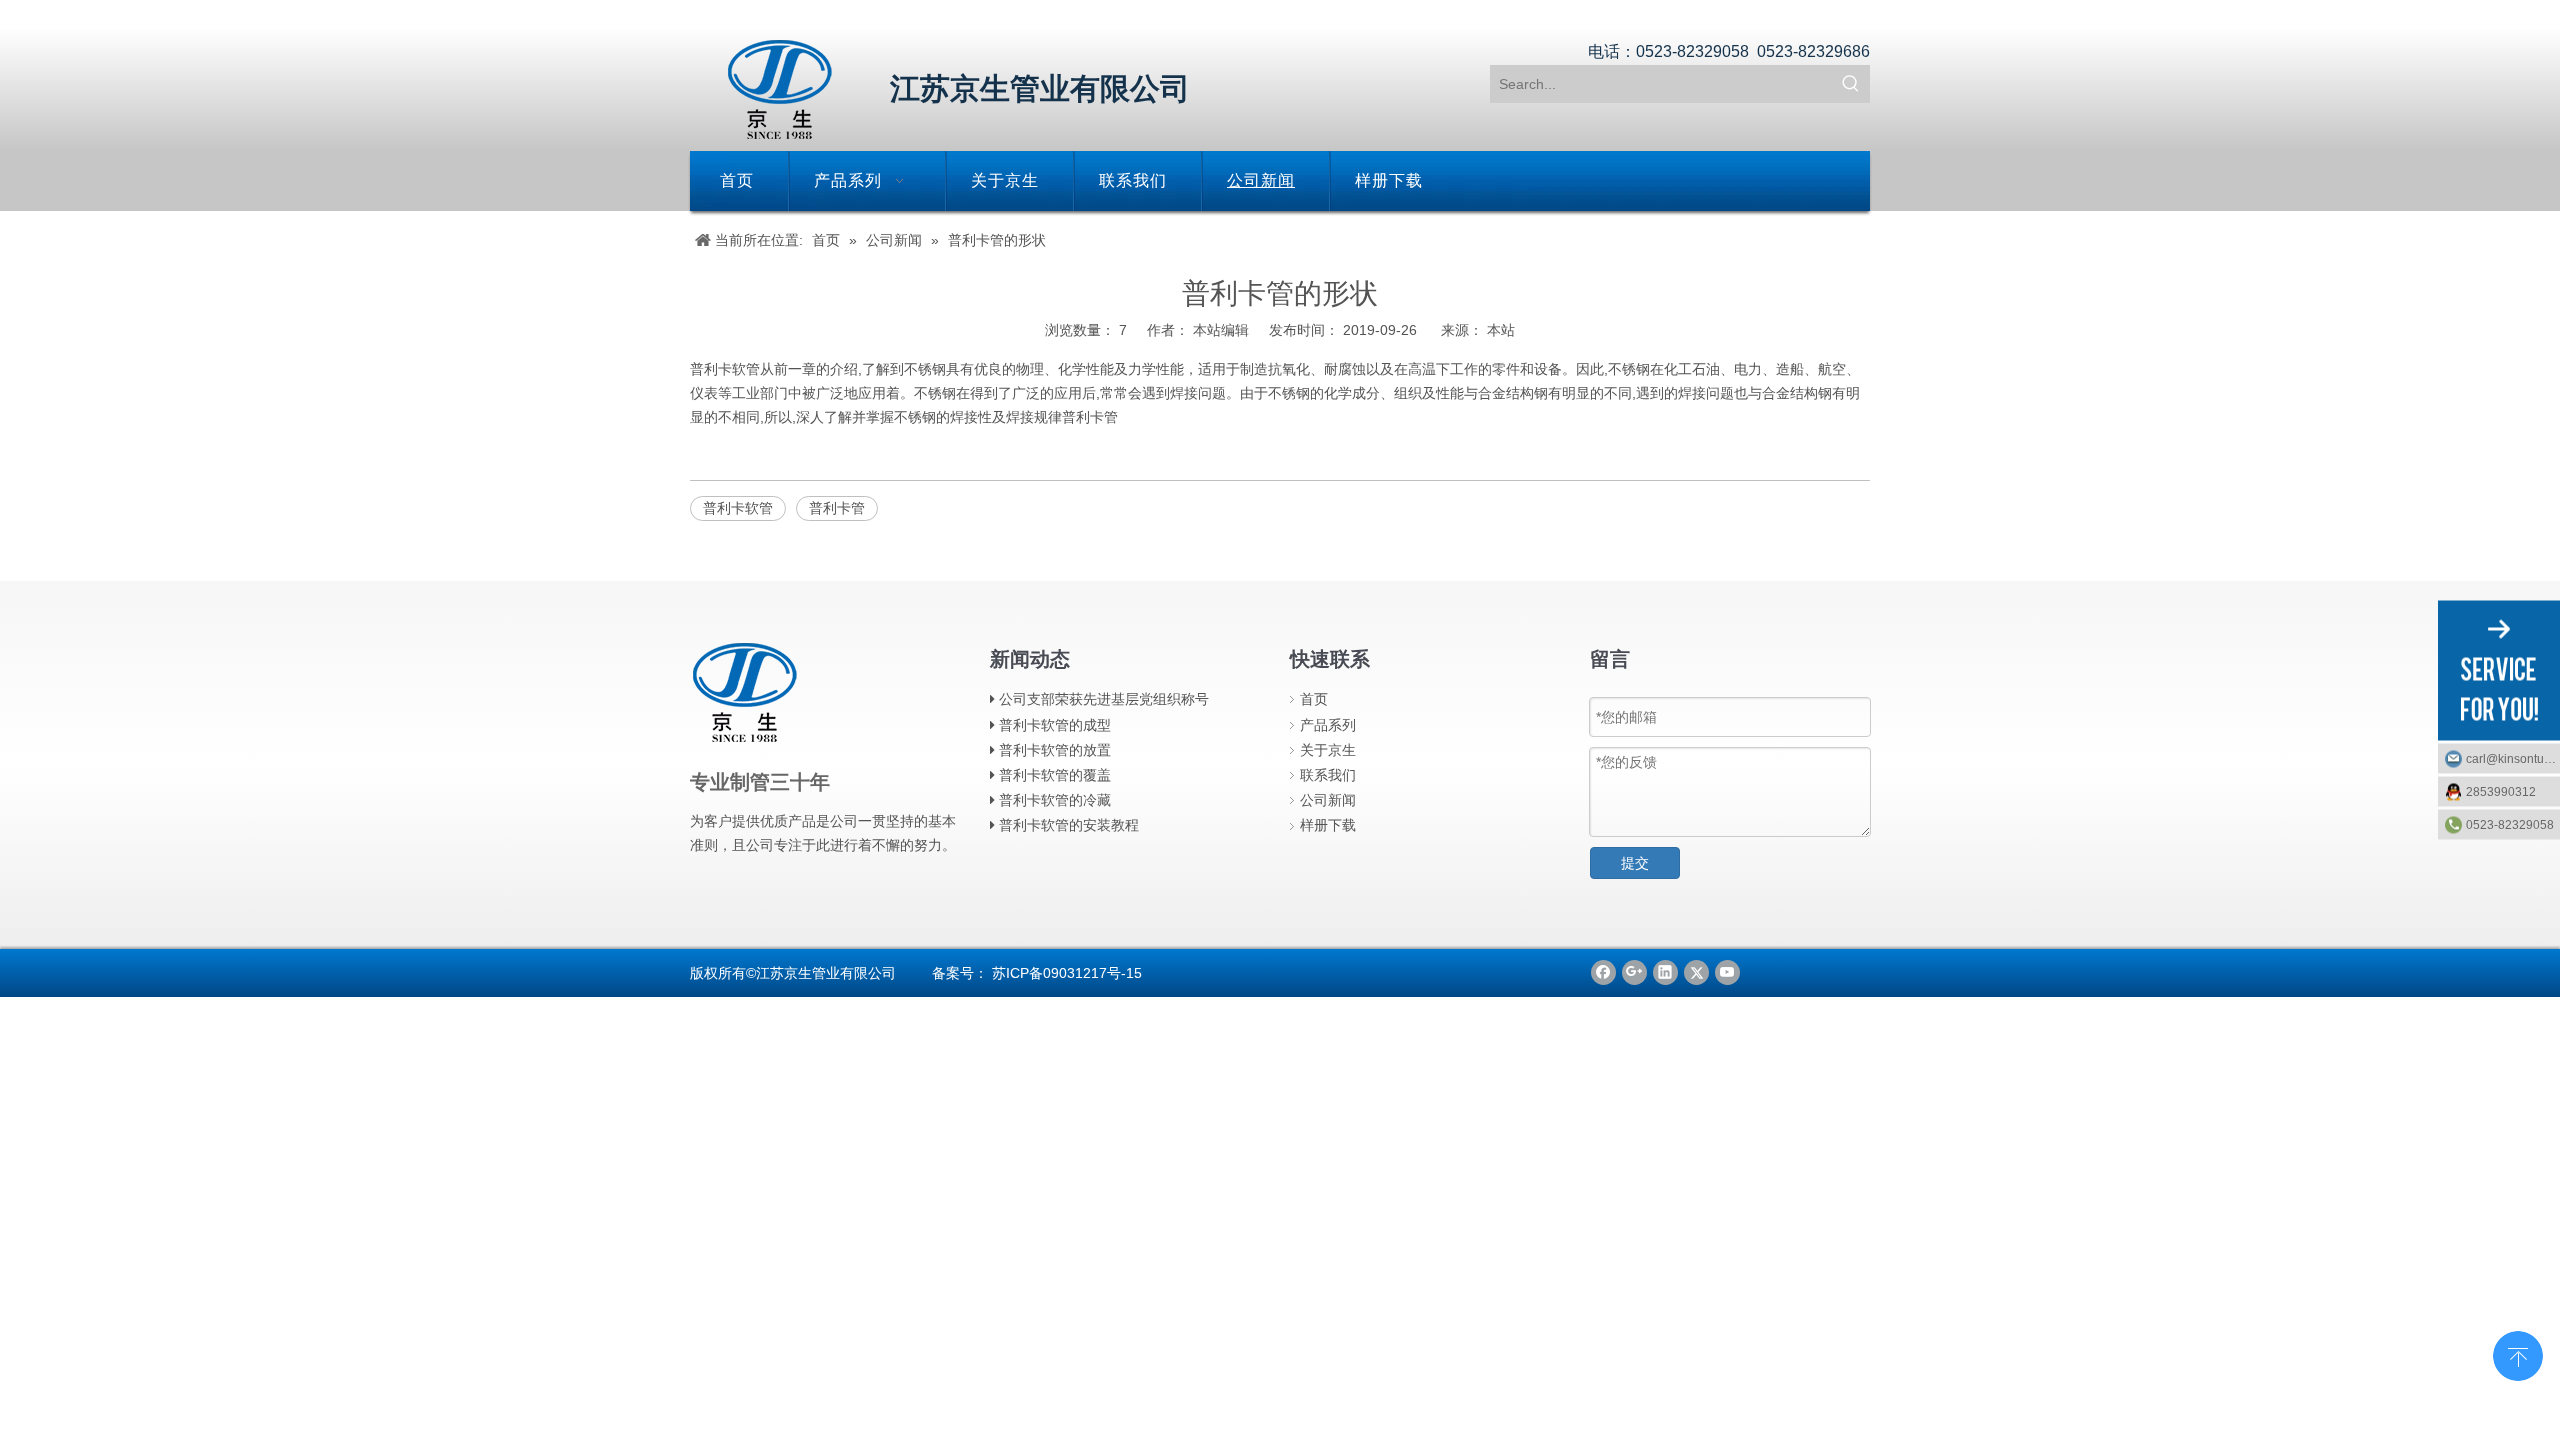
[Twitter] (1696, 972)
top (2518, 1354)
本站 (1501, 330)
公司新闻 (1328, 800)
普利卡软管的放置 (1055, 750)
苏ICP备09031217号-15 (1067, 973)
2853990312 (2501, 792)
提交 (1635, 863)
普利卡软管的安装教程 (1069, 825)
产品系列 (1328, 725)
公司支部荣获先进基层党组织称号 (1104, 699)
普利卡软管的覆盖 (1055, 775)
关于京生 (1328, 750)
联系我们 (1328, 775)
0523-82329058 (2510, 825)
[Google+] (1634, 972)
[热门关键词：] (1851, 84)
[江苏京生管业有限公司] (780, 89)
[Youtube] (1727, 972)
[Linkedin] (1665, 972)
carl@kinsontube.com (2513, 759)
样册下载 (1328, 825)
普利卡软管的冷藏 (1055, 800)
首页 (1314, 699)
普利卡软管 (725, 369)
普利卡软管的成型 (1055, 725)
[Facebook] (1603, 972)
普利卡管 (1090, 417)
